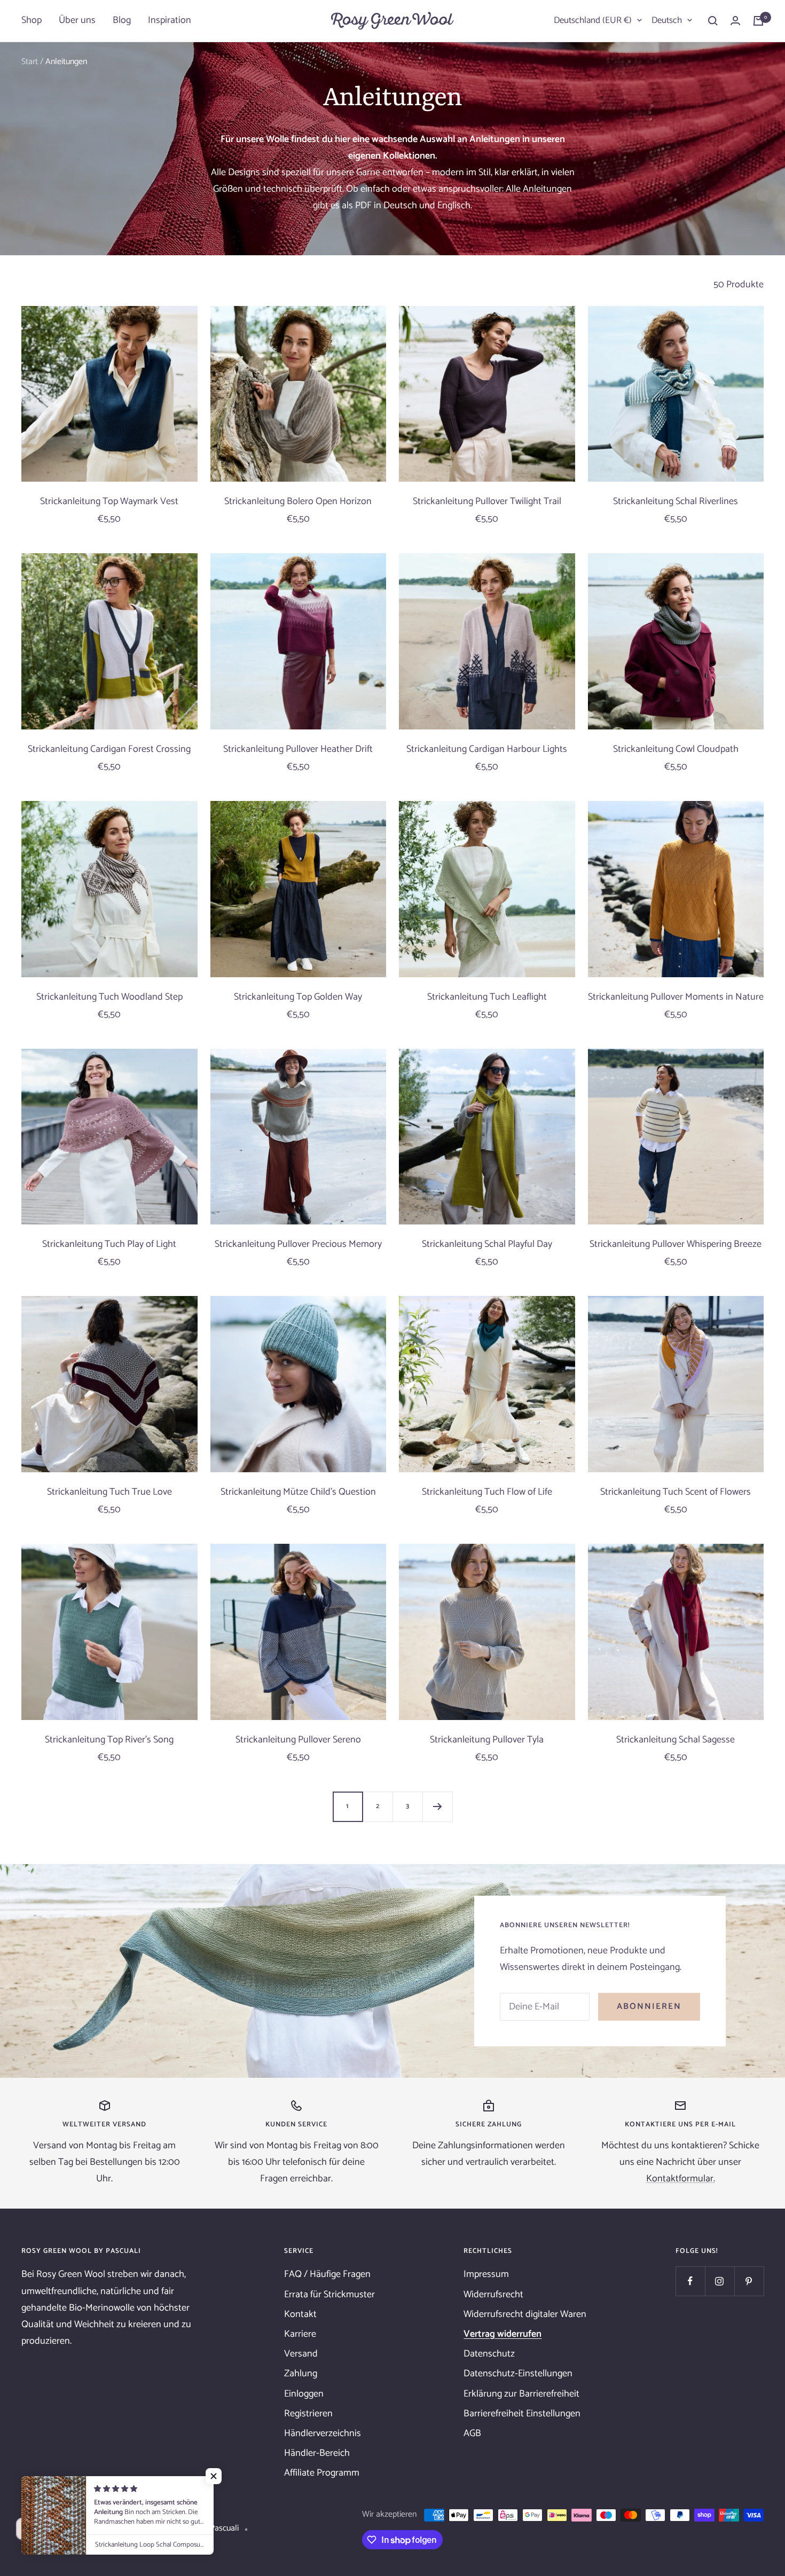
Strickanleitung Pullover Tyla (487, 1740)
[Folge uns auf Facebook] (690, 2281)
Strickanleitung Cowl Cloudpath (676, 749)
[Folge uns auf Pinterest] (749, 2281)
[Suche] (713, 21)
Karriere (300, 2334)
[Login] (735, 21)
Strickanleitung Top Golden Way (298, 997)
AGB (472, 2433)
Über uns (77, 20)
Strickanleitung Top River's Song (109, 1740)
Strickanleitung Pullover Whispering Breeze (676, 1244)
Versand (301, 2354)
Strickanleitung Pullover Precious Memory (298, 1244)
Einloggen (304, 2394)
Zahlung (301, 2374)
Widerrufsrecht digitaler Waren (525, 2314)
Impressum (486, 2274)
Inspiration (170, 20)
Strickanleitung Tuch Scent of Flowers (676, 1492)
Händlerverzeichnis (323, 2433)
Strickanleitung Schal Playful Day (487, 1244)
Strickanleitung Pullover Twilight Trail (487, 502)
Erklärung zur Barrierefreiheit (521, 2394)
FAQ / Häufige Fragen (327, 2274)
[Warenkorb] (758, 21)
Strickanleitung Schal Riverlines (676, 502)
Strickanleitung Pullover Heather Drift (298, 749)
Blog (122, 20)
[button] (214, 2476)
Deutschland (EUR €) (593, 20)
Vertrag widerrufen (503, 2334)
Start (30, 62)
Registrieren (308, 2414)
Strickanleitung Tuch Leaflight (487, 997)
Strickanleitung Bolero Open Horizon (298, 502)
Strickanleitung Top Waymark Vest (109, 502)
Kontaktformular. (681, 2179)
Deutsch (667, 20)
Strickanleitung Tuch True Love (109, 1492)
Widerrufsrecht (493, 2295)
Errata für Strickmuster (329, 2295)
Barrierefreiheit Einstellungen (522, 2414)
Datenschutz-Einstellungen (518, 2374)
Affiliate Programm (322, 2473)
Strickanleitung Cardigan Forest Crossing (109, 749)
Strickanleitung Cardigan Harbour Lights (487, 749)
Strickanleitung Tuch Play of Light (109, 1244)
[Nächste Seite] (437, 1807)
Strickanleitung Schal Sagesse (676, 1740)
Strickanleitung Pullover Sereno (298, 1740)
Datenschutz (489, 2354)
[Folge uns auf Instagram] (720, 2281)
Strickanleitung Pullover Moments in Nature (676, 997)
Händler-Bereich (317, 2453)
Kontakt (300, 2314)
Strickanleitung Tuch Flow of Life (487, 1492)
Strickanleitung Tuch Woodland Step (109, 997)
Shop (32, 20)
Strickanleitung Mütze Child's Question (298, 1492)
